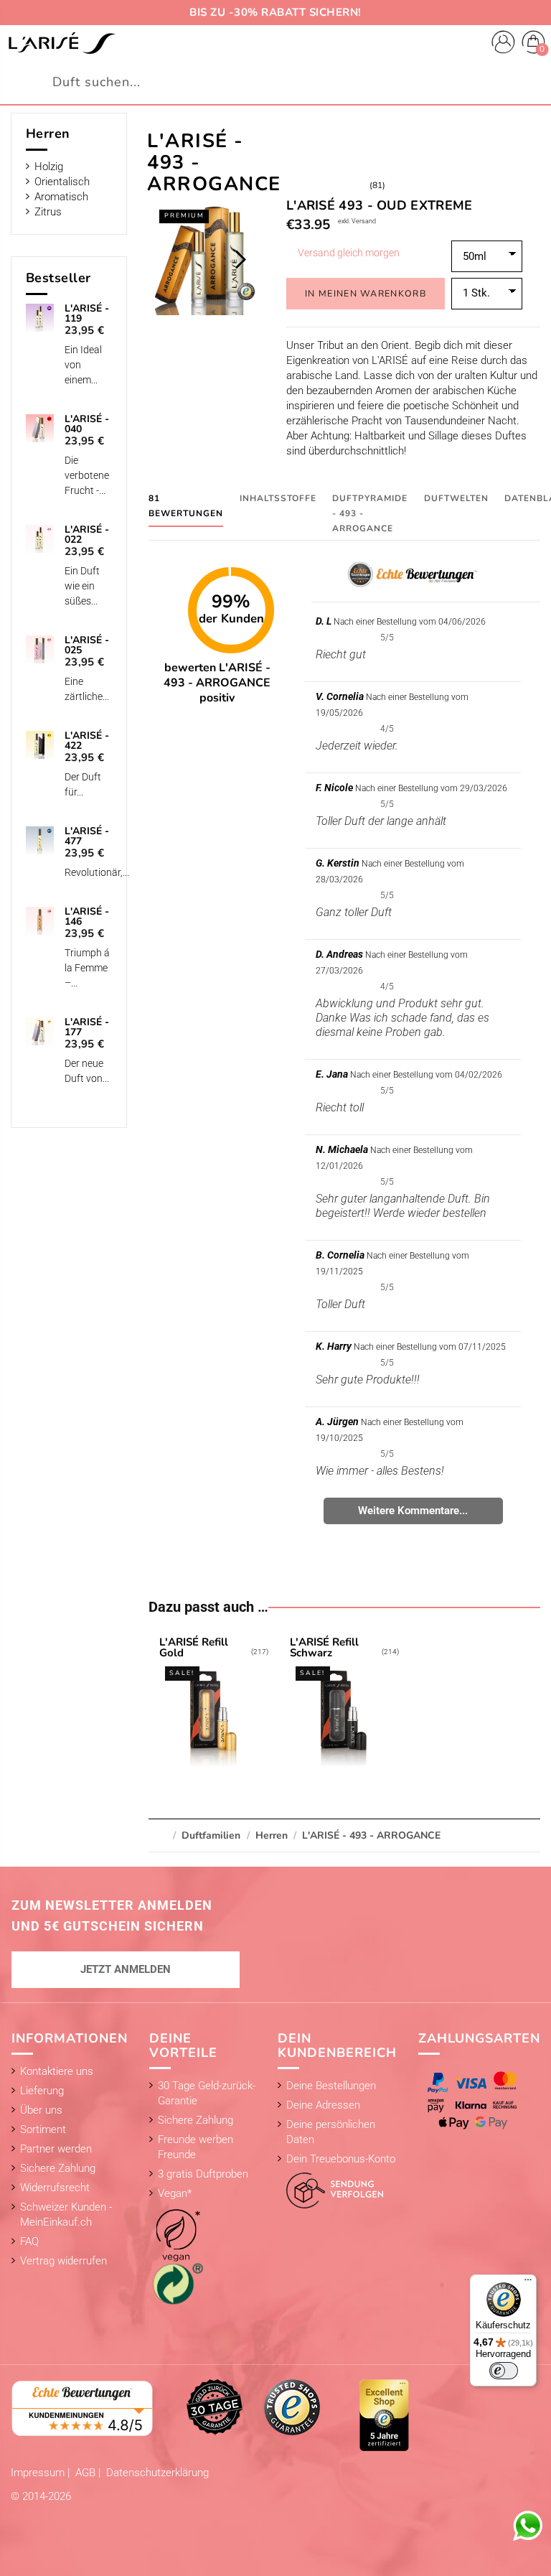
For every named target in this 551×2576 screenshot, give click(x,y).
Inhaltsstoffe (278, 498)
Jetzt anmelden (126, 1969)
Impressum (39, 2473)
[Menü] (528, 2283)
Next (240, 259)
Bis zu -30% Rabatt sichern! (275, 12)
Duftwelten (456, 498)
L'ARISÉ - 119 (87, 314)
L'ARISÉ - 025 (87, 645)
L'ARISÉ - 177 (87, 1027)
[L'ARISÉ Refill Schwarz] (344, 1704)
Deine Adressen (323, 2105)
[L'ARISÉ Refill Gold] (213, 1704)
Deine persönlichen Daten (331, 2132)
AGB (87, 2473)
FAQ (29, 2241)
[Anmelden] (503, 44)
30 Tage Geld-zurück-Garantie (207, 2093)
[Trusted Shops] (292, 2407)
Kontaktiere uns (57, 2071)
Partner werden (56, 2149)
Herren (48, 134)
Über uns (41, 2110)
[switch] (504, 2371)
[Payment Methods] (475, 2100)
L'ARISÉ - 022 (87, 535)
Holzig (49, 167)
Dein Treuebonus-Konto (341, 2159)
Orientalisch (62, 182)
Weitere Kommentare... (413, 1511)
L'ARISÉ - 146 (87, 917)
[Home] (62, 43)
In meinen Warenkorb (366, 293)
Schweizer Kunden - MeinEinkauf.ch (66, 2215)
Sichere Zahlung (58, 2168)
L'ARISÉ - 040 (87, 424)
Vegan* (175, 2193)
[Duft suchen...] (532, 82)
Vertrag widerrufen (63, 2261)
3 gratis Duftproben (203, 2174)
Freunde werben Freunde (196, 2147)
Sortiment (43, 2129)
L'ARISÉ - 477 (87, 836)
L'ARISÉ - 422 (87, 741)
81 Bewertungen (186, 506)
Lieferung (42, 2091)
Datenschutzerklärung (157, 2473)
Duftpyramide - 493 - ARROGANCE (370, 513)
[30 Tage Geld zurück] (215, 2407)
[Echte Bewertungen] (83, 2407)
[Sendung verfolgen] (330, 2187)
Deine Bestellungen (331, 2086)
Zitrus (48, 212)
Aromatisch (61, 197)
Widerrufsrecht (55, 2188)
